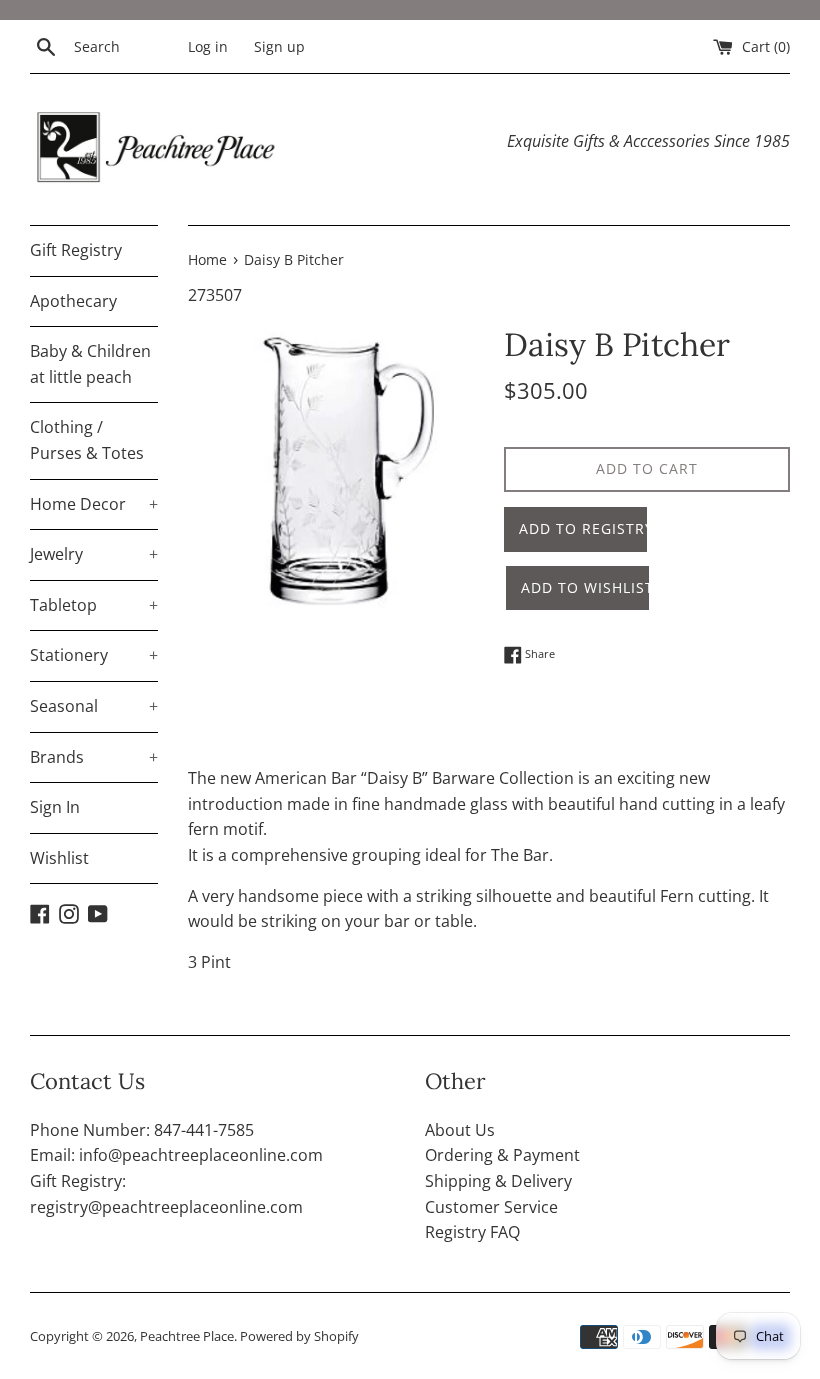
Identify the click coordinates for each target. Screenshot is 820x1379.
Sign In (55, 807)
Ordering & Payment (502, 1155)
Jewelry (94, 554)
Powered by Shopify (299, 1336)
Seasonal (94, 706)
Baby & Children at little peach (90, 364)
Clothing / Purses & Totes (87, 440)
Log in (208, 46)
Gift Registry (76, 250)
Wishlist (59, 858)
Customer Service (491, 1207)
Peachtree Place (187, 1336)
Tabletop (94, 605)
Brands (94, 757)
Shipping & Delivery (498, 1181)
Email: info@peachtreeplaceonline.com (176, 1155)
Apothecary (73, 301)
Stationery (94, 655)
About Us (460, 1130)
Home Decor (94, 504)
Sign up (279, 46)
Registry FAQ (472, 1232)
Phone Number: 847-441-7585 (142, 1130)
